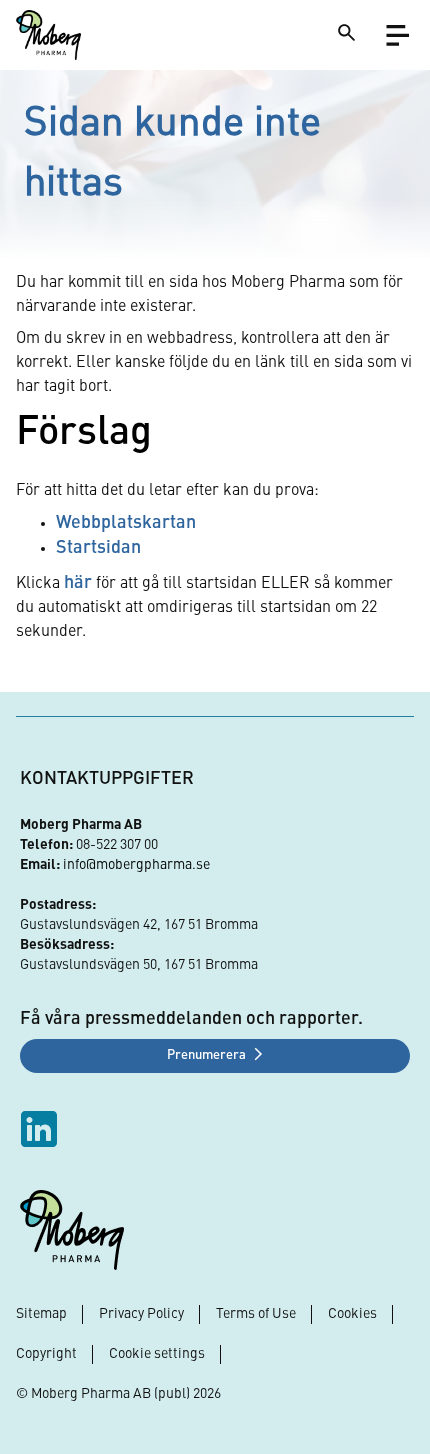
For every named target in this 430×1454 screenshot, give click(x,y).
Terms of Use (256, 1314)
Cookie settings (157, 1354)
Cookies (352, 1314)
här (78, 583)
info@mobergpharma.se (136, 865)
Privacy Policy (141, 1314)
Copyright (46, 1354)
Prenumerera (206, 1055)
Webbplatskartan (126, 523)
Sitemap (41, 1314)
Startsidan (98, 548)
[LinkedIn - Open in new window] (41, 1129)
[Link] (48, 35)
